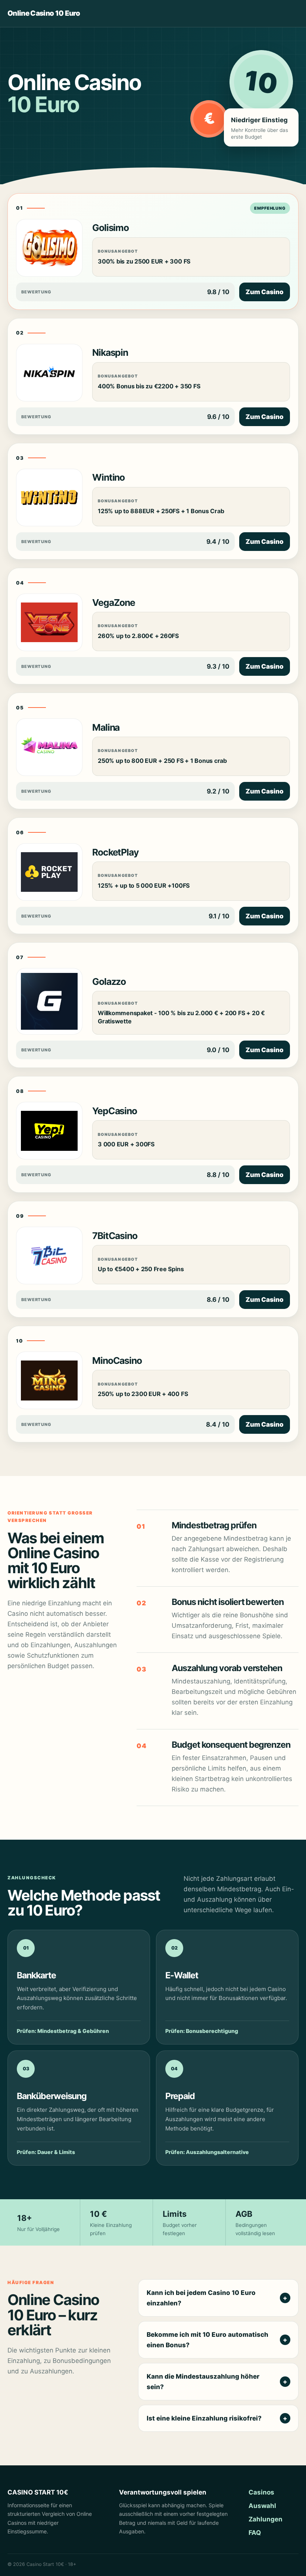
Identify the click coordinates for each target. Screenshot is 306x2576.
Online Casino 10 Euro (44, 14)
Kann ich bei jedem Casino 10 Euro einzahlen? (201, 2298)
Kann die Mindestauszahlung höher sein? (203, 2382)
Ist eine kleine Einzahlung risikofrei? (204, 2418)
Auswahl (262, 2506)
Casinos (261, 2492)
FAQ (255, 2533)
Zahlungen (266, 2519)
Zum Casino (265, 292)
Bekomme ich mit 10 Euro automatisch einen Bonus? (207, 2340)
